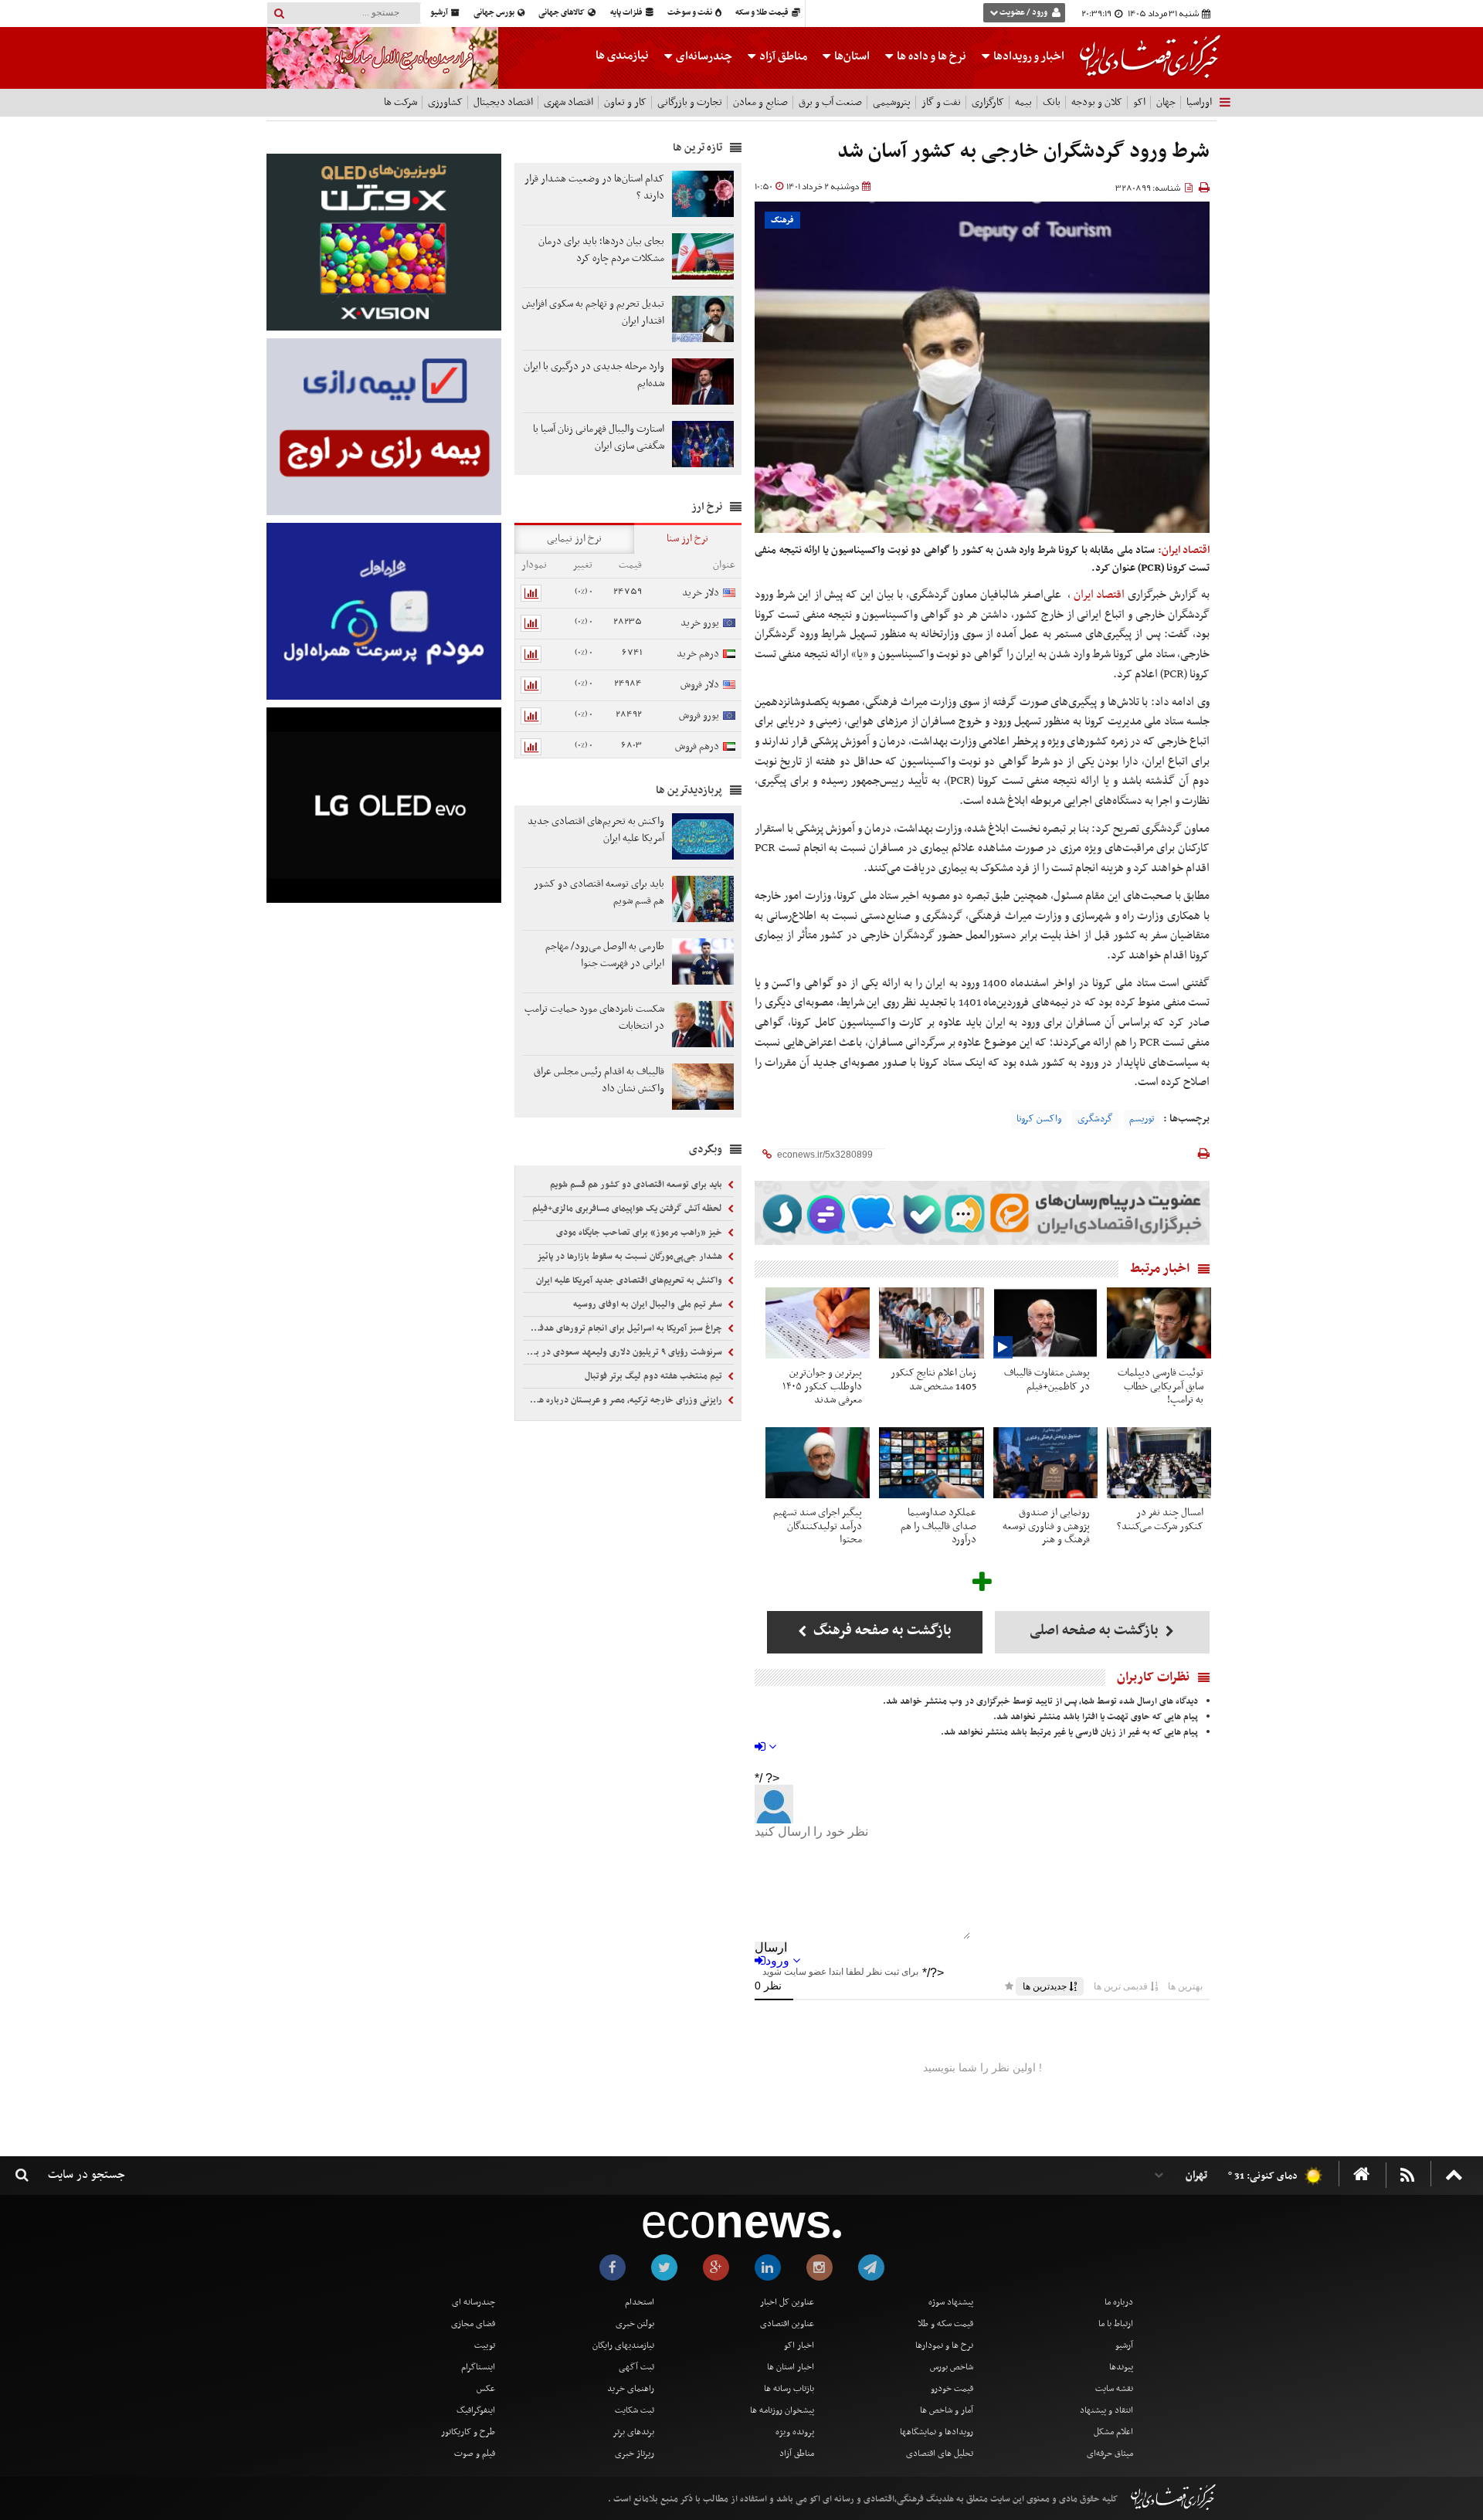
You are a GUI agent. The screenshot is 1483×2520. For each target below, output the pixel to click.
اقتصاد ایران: (1184, 550)
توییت (485, 2345)
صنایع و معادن (760, 102)
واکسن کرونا (1039, 1119)
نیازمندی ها (622, 56)
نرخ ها (932, 56)
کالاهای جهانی (562, 13)
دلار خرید (701, 593)
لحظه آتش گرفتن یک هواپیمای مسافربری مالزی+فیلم (628, 1209)
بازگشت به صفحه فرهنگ (881, 1631)
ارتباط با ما (1116, 2324)
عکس (486, 2389)
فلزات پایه (627, 13)
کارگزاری (988, 102)
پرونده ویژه (795, 2432)
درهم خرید (698, 654)
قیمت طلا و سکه (763, 13)
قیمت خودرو (952, 2389)
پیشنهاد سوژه (951, 2302)
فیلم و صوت (475, 2454)
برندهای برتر (633, 2432)
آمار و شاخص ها (947, 2410)
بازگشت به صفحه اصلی (1096, 1631)
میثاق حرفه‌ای (1110, 2454)
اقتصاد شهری (568, 102)
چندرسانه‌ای (703, 56)
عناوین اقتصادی (787, 2324)
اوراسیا (1199, 102)
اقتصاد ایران (1100, 595)
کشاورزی (445, 102)
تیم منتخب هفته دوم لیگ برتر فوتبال (655, 1376)
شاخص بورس (952, 2367)
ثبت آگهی (636, 2367)
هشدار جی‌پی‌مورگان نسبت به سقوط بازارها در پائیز (631, 1257)
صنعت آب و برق (830, 102)
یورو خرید (700, 623)
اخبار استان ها (791, 2367)
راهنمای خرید (631, 2389)
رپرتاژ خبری (635, 2454)
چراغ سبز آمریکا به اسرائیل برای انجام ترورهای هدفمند (625, 1328)
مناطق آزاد (782, 56)
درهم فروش (697, 746)
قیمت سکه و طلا (945, 2324)
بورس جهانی (495, 13)
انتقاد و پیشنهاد (1106, 2410)
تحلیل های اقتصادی (940, 2454)
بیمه (1023, 102)
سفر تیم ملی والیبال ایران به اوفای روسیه (649, 1304)
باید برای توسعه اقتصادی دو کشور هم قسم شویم (637, 1185)
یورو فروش (699, 716)
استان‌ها (851, 56)
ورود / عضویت (1023, 13)
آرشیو (440, 13)
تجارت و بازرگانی (690, 102)
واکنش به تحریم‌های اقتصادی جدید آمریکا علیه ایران (630, 1280)
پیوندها (1121, 2367)
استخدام (640, 2302)
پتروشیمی (892, 102)
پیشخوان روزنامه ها (782, 2410)
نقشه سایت (1114, 2389)
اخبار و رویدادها (1028, 56)
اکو (1139, 102)
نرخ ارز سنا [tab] (687, 539)
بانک (1052, 102)
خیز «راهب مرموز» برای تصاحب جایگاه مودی (640, 1233)
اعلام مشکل (1113, 2432)
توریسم (1142, 1119)
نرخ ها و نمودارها (944, 2345)
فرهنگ (782, 220)
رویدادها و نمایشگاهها (937, 2432)
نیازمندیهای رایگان (623, 2345)
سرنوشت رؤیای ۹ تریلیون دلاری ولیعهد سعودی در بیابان (624, 1352)
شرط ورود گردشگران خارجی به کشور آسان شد (1023, 152)
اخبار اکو (799, 2345)
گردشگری (1095, 1119)
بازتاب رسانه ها (789, 2389)
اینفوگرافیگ (476, 2410)
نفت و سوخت (691, 13)
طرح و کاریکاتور (468, 2432)
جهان (1166, 102)
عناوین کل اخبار (787, 2302)
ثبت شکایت (635, 2410)
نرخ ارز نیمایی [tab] (574, 539)
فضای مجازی (473, 2324)
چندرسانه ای (473, 2302)
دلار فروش (700, 685)
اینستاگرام (478, 2367)
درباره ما (1119, 2302)
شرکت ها (400, 102)
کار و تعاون (625, 102)
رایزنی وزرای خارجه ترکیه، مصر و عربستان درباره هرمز (625, 1400)
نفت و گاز (941, 102)
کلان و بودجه (1097, 102)
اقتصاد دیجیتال (503, 102)
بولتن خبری (635, 2324)
